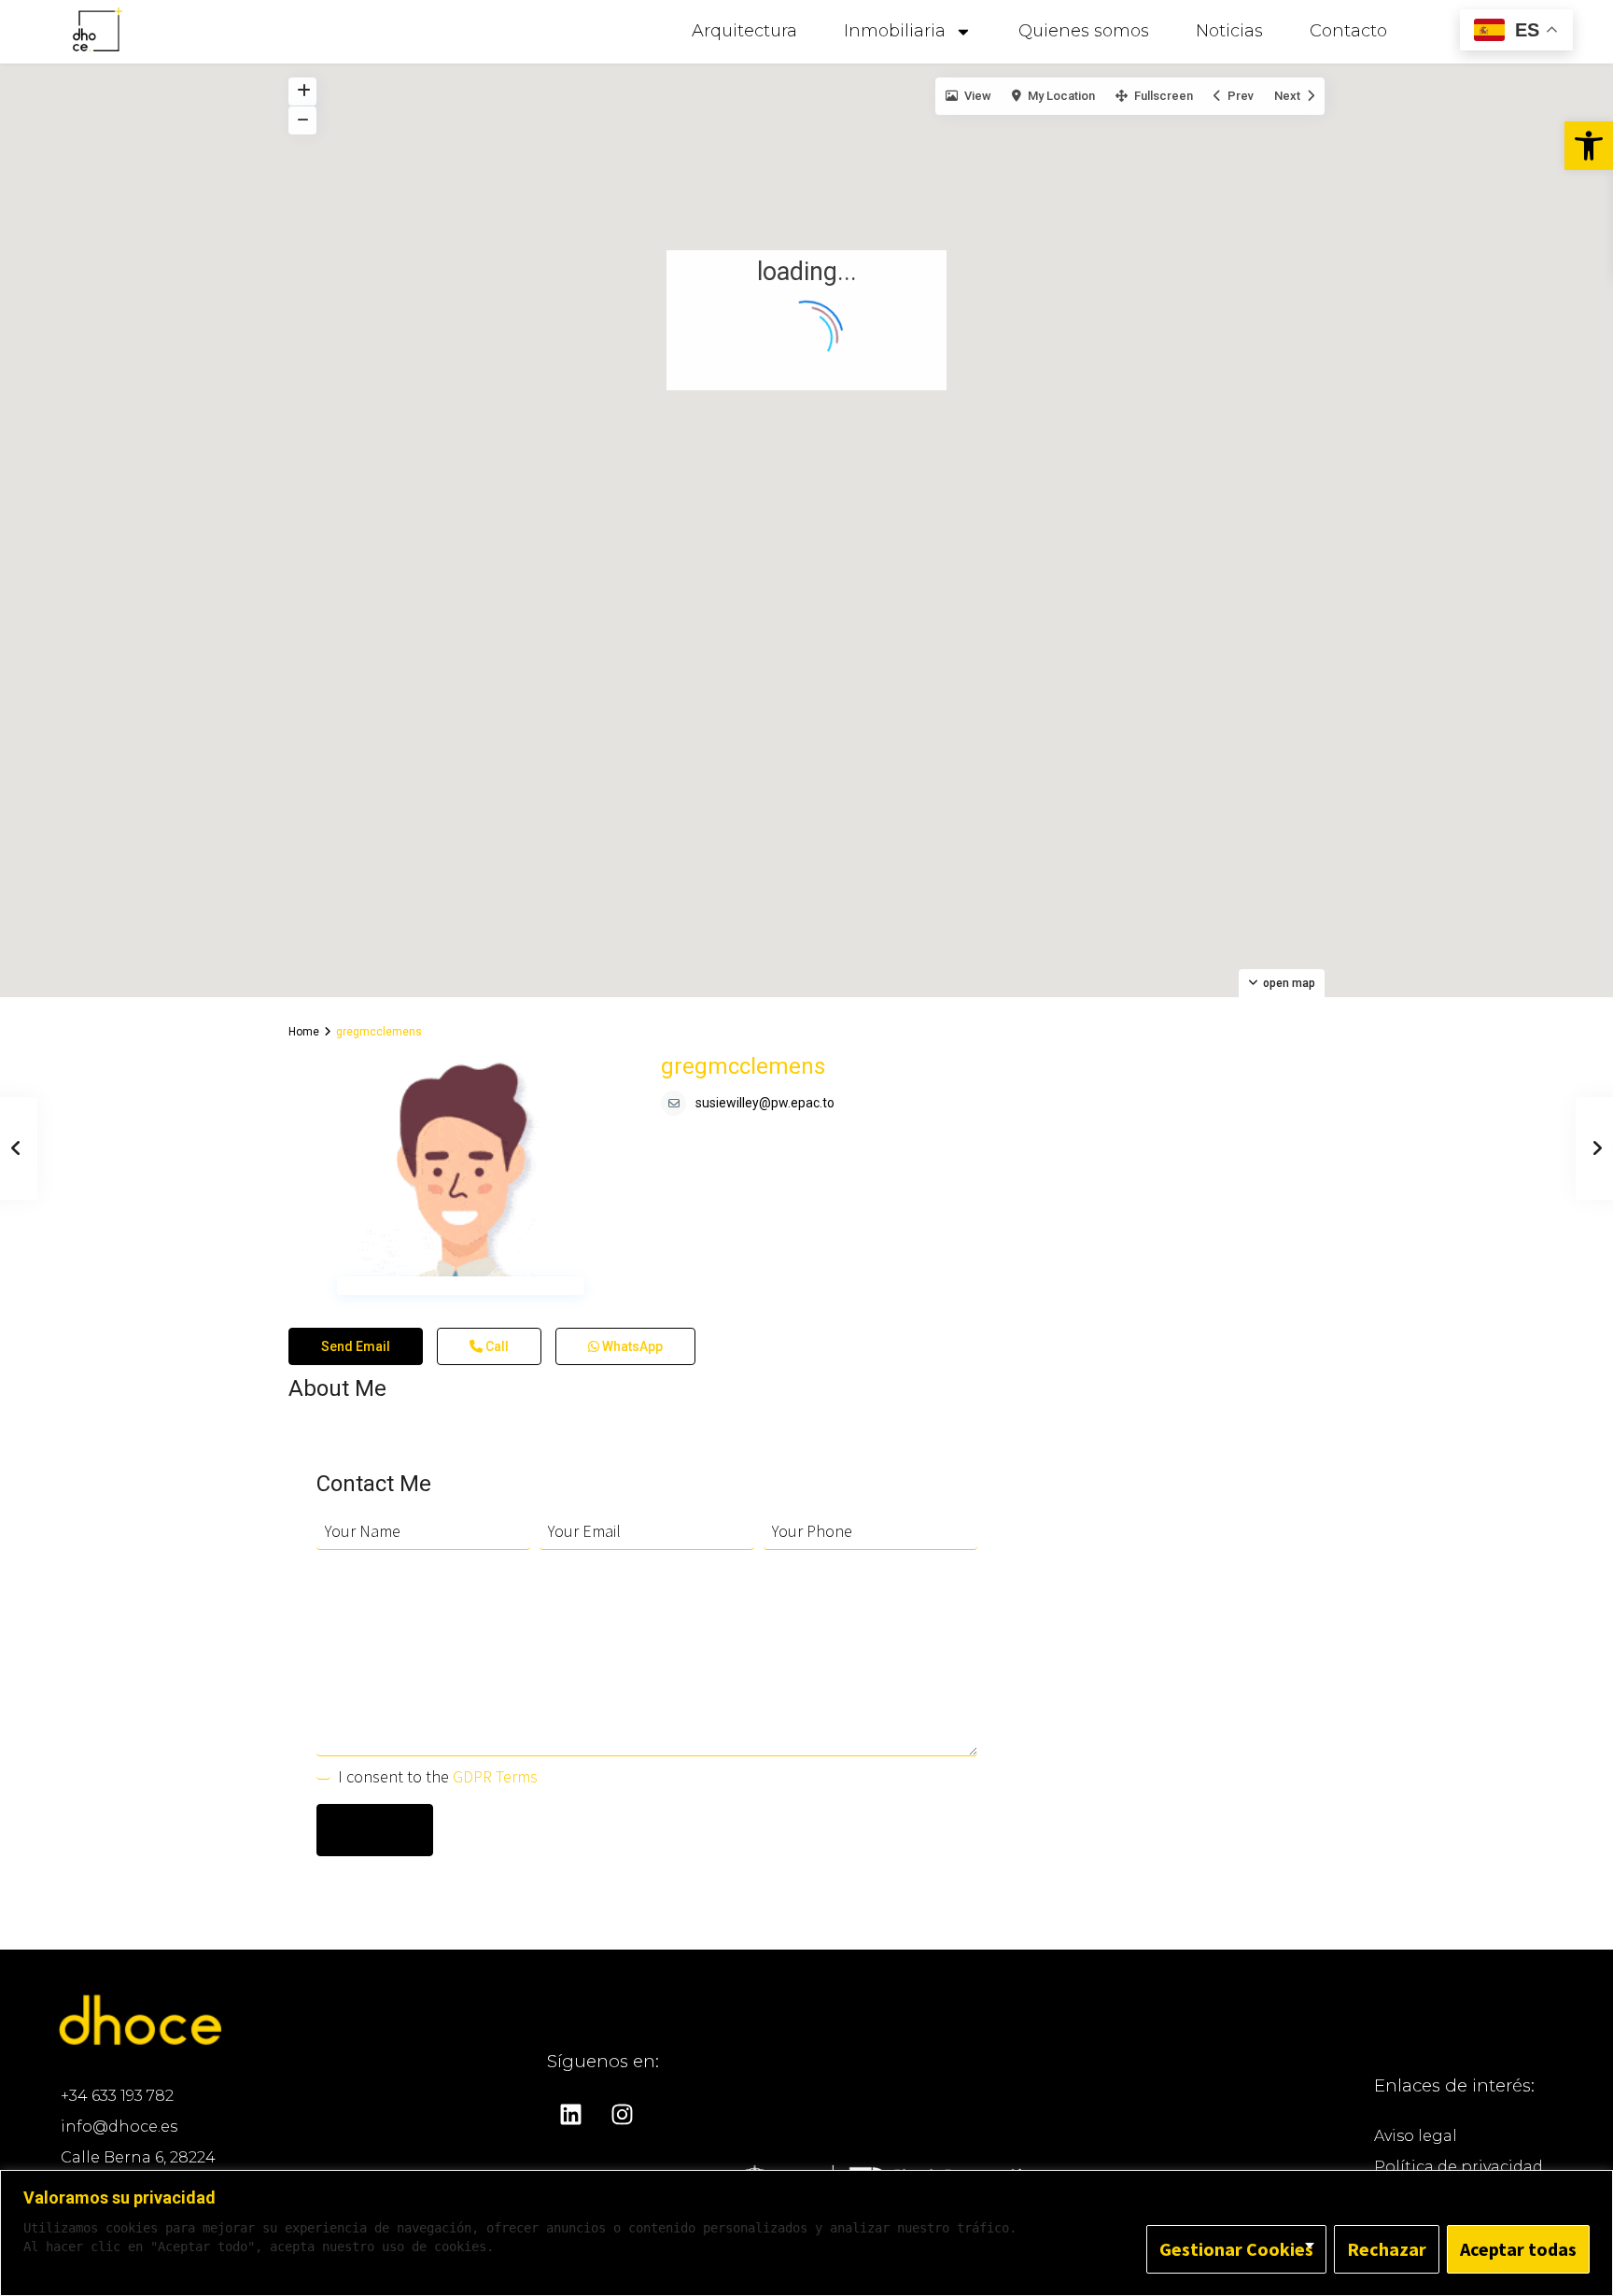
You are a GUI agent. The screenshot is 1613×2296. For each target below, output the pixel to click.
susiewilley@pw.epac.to (765, 1103)
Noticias (1229, 31)
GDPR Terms (495, 1776)
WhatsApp (631, 1346)
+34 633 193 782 (117, 2096)
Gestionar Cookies (1236, 2249)
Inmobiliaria (895, 31)
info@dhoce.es (119, 2127)
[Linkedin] (570, 2115)
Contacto (1348, 31)
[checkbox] (323, 1773)
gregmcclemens (743, 1066)
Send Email (356, 1346)
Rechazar (1387, 2249)
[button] (1589, 146)
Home (304, 1032)
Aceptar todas (1518, 2249)
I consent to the (438, 1776)
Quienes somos (1084, 31)
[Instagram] (622, 2115)
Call (496, 1346)
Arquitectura (744, 31)
